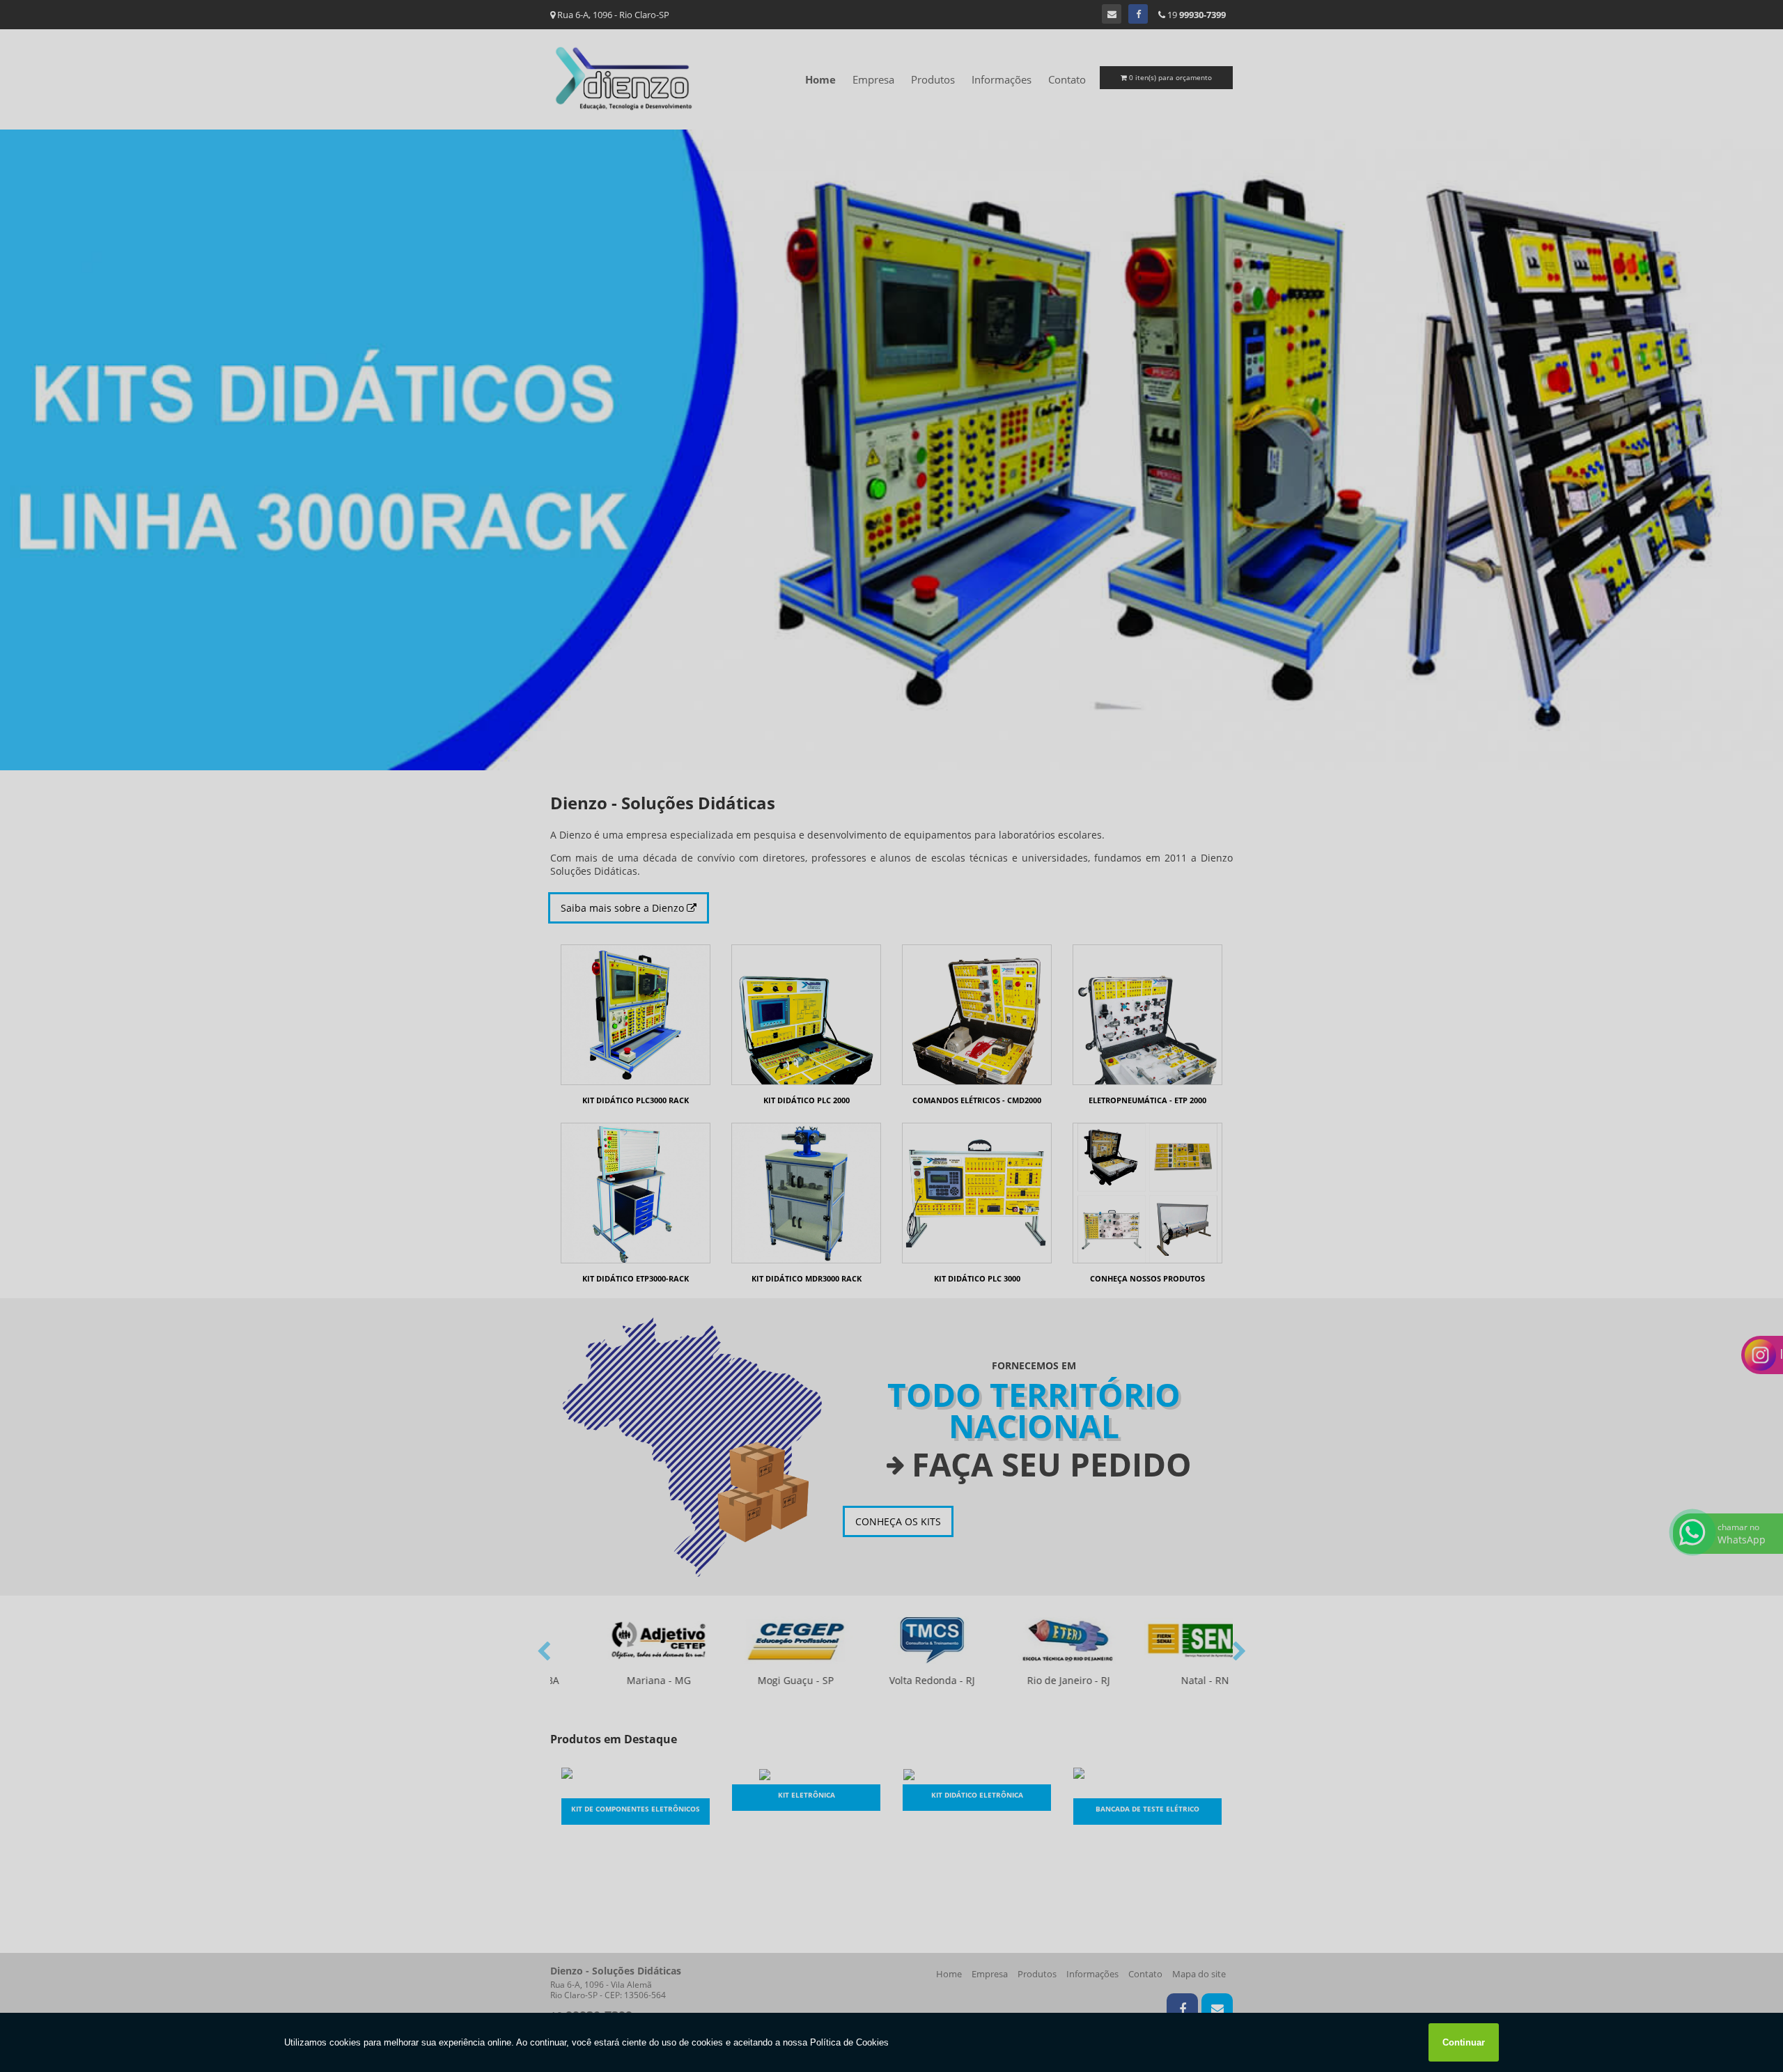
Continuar (1464, 2042)
